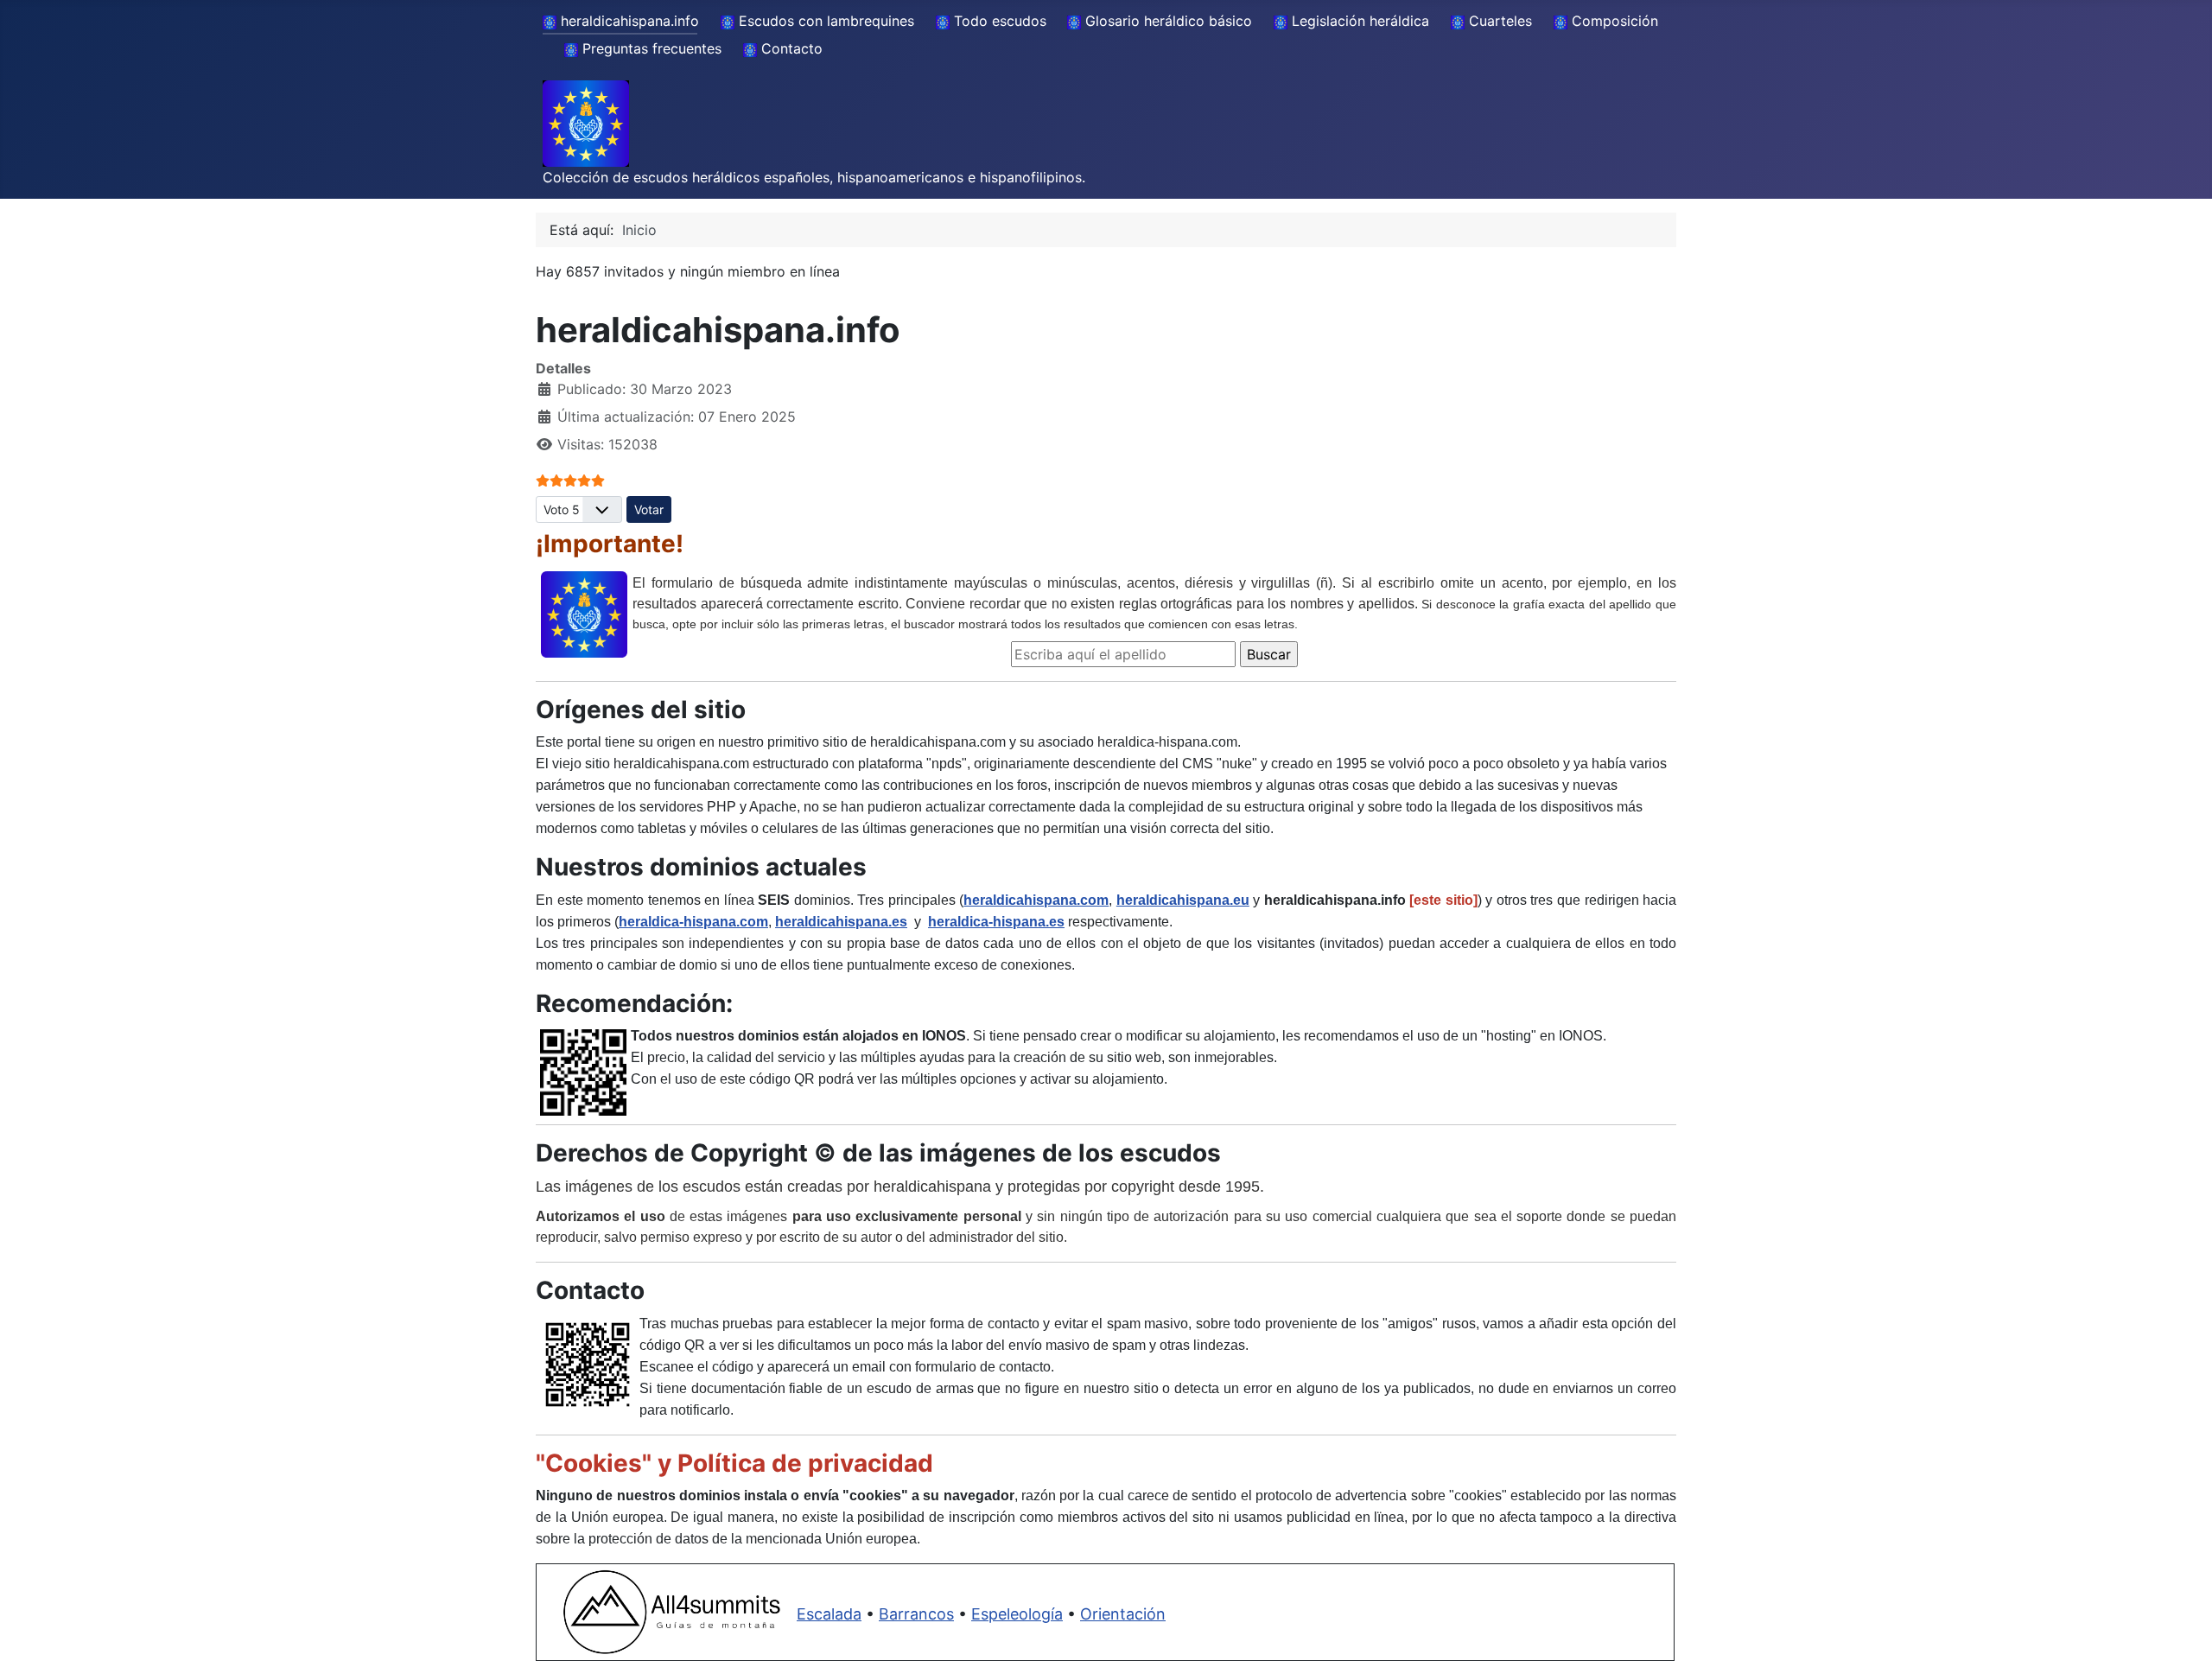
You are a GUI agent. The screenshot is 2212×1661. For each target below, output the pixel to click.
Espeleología (1017, 1614)
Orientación (1123, 1614)
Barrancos (916, 1614)
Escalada (829, 1614)
